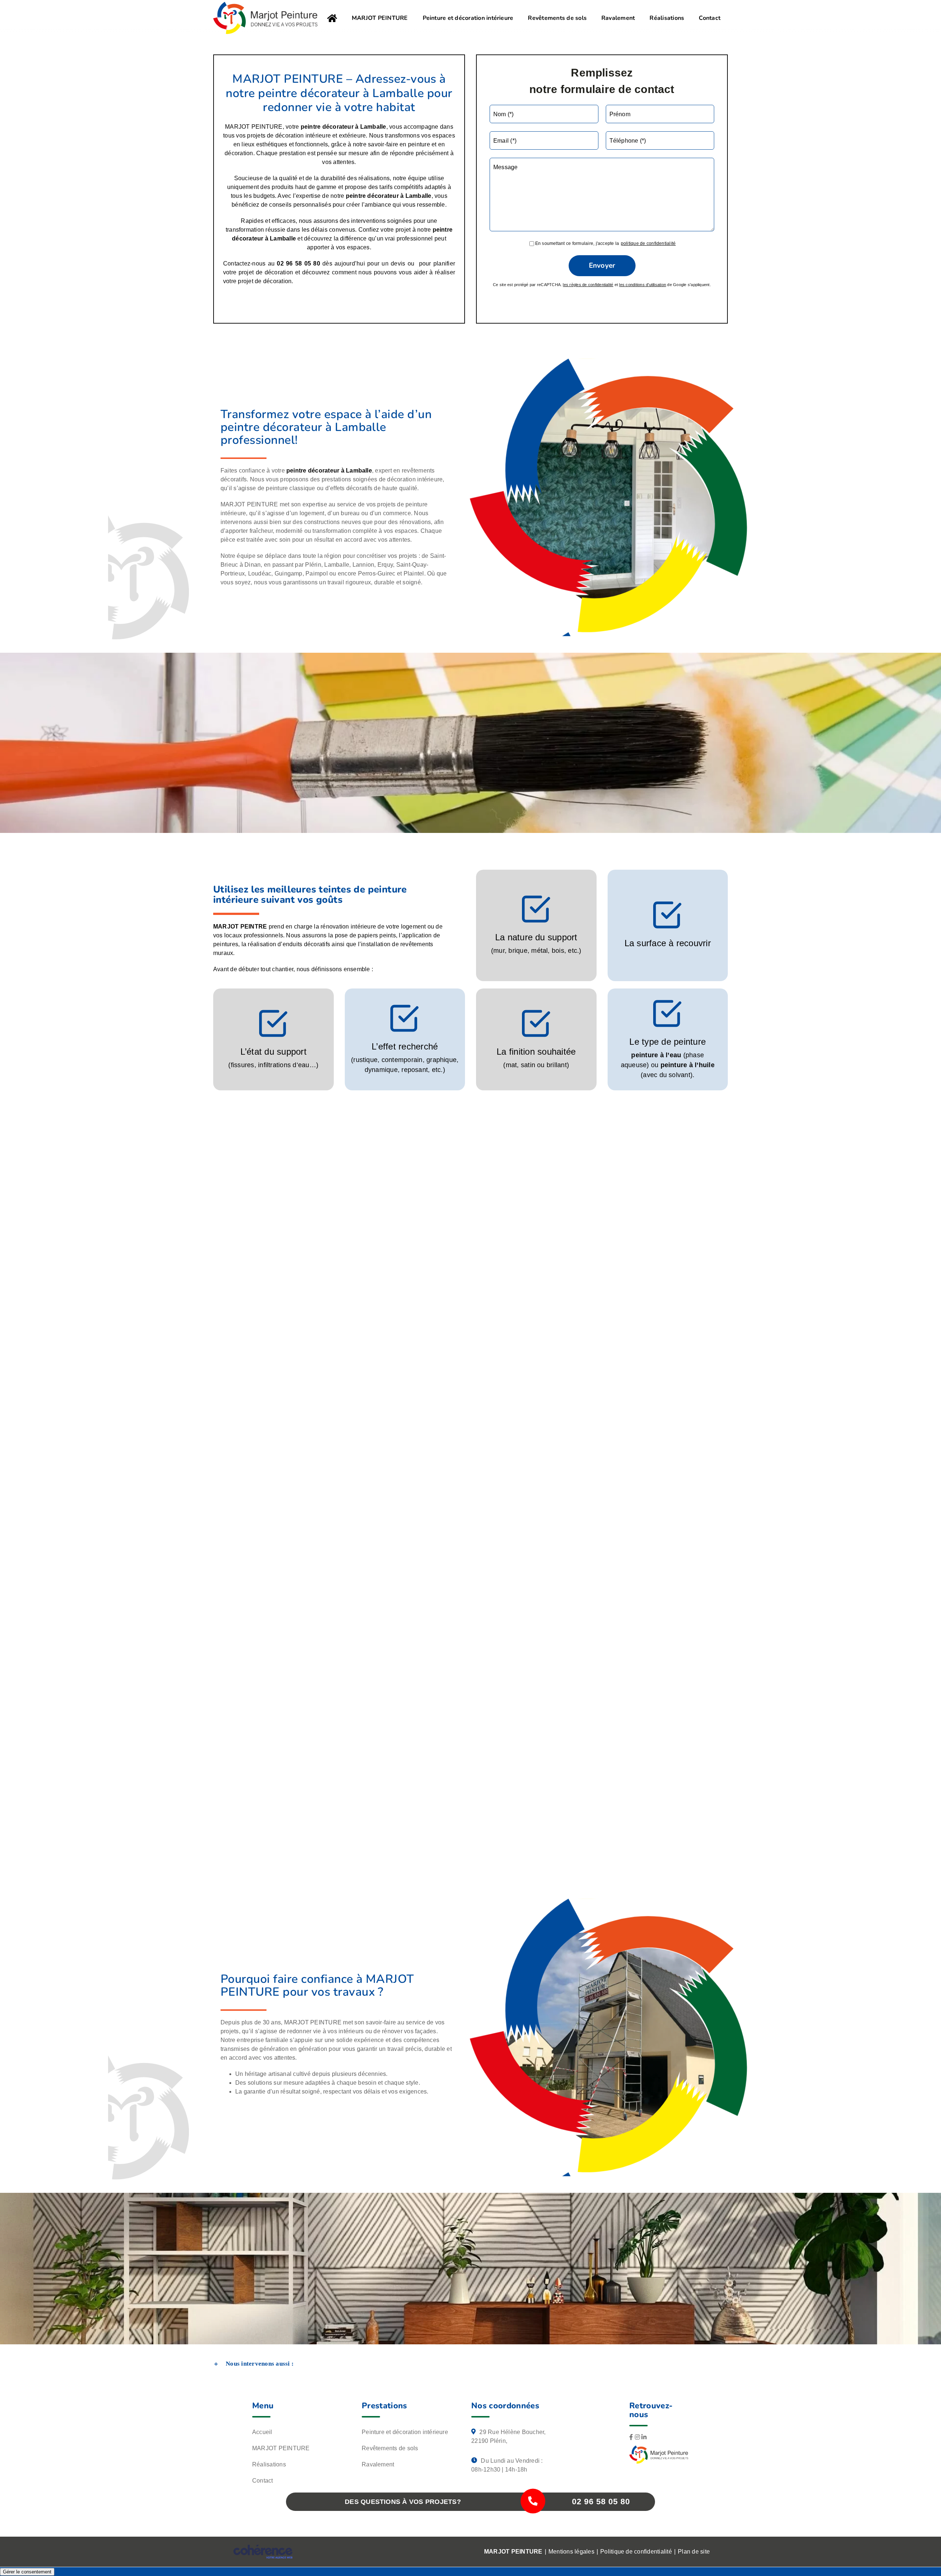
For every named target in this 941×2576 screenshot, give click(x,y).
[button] (470, 2364)
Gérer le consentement (27, 2572)
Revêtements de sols (390, 2449)
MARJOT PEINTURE (281, 2449)
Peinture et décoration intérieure (405, 2432)
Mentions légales (571, 2552)
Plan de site (694, 2552)
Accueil (262, 2432)
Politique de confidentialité (636, 2552)
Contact (263, 2481)
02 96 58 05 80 (601, 2502)
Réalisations (269, 2465)
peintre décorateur (372, 196)
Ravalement (378, 2465)
